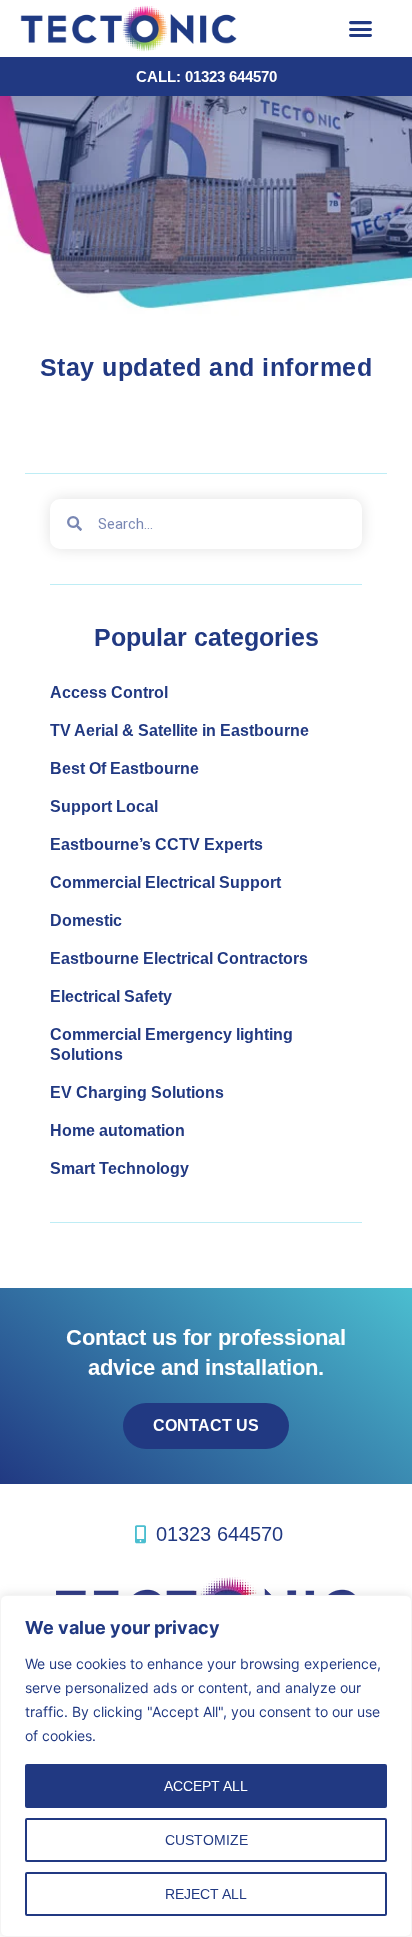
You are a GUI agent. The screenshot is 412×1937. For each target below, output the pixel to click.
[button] (361, 29)
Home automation (117, 1130)
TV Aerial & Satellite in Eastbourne (179, 730)
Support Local (104, 806)
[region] (206, 1766)
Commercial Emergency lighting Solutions (171, 1044)
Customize (206, 1840)
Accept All (206, 1786)
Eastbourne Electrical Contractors (179, 958)
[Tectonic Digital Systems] (164, 28)
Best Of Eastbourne (124, 768)
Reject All (206, 1894)
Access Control (109, 692)
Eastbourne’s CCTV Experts (156, 844)
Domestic (86, 920)
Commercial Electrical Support (165, 882)
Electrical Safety (111, 996)
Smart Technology (119, 1168)
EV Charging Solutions (137, 1092)
